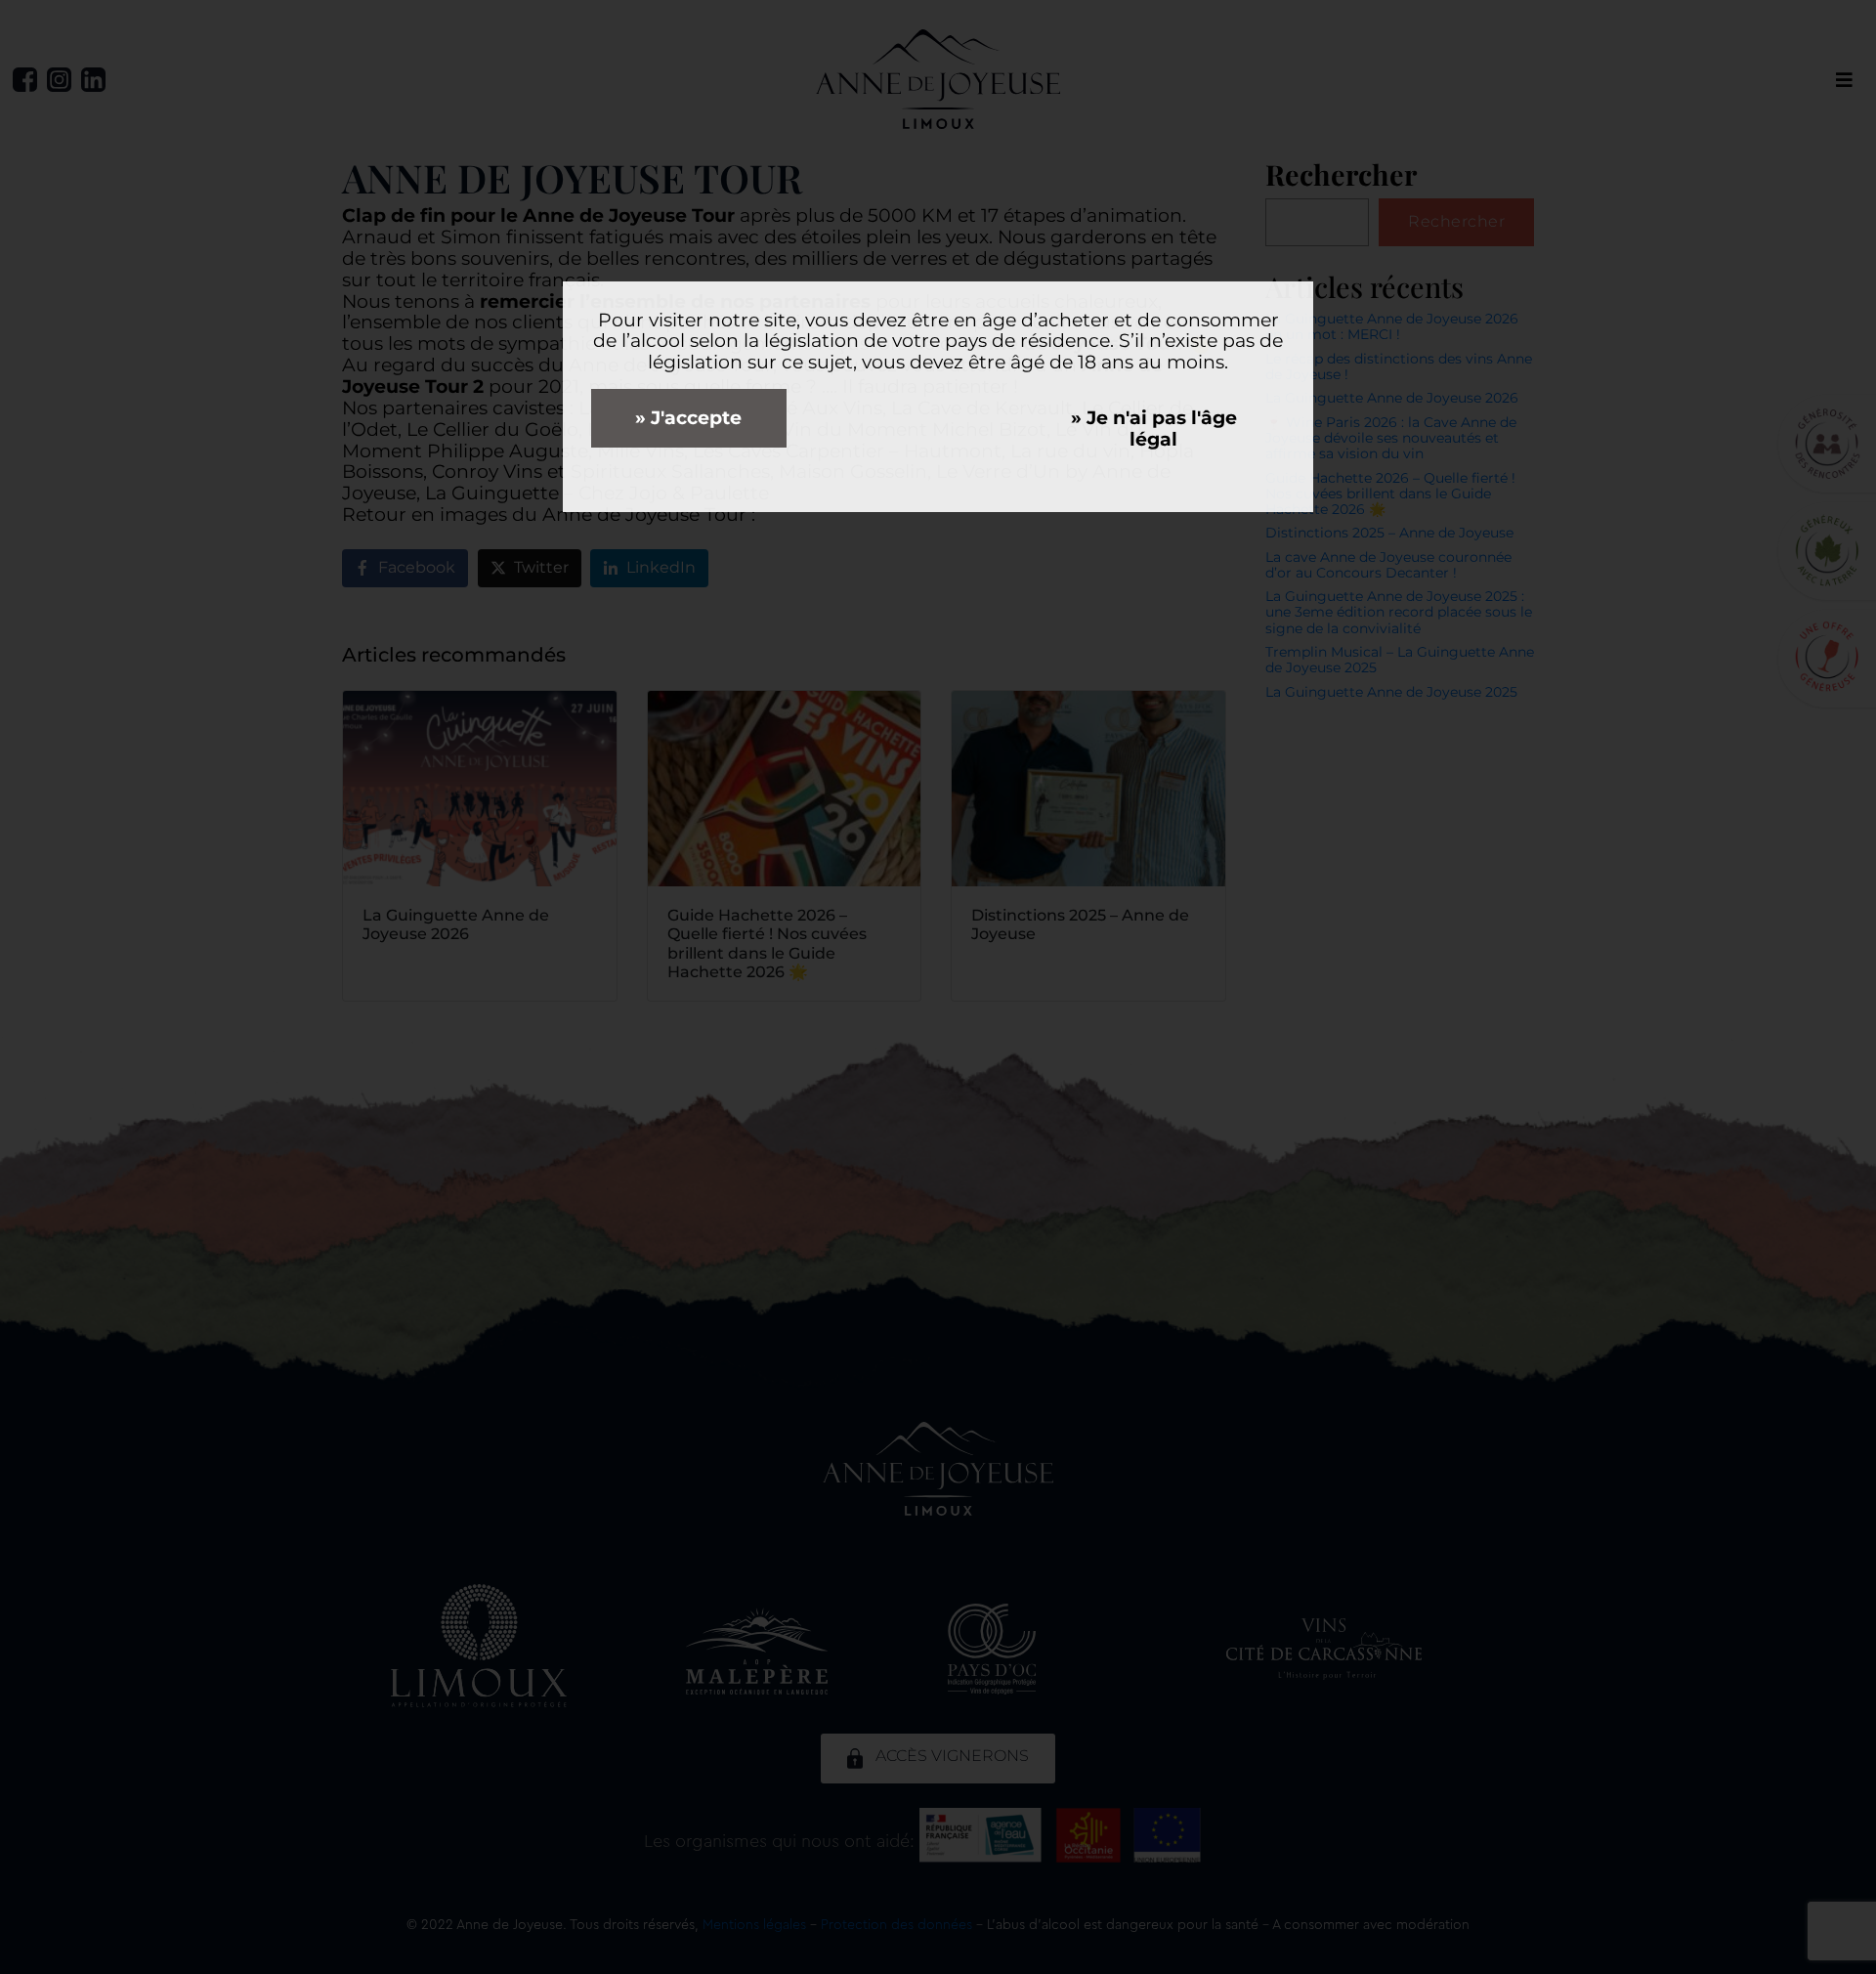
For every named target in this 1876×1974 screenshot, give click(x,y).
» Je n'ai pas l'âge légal (1154, 429)
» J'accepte (688, 418)
